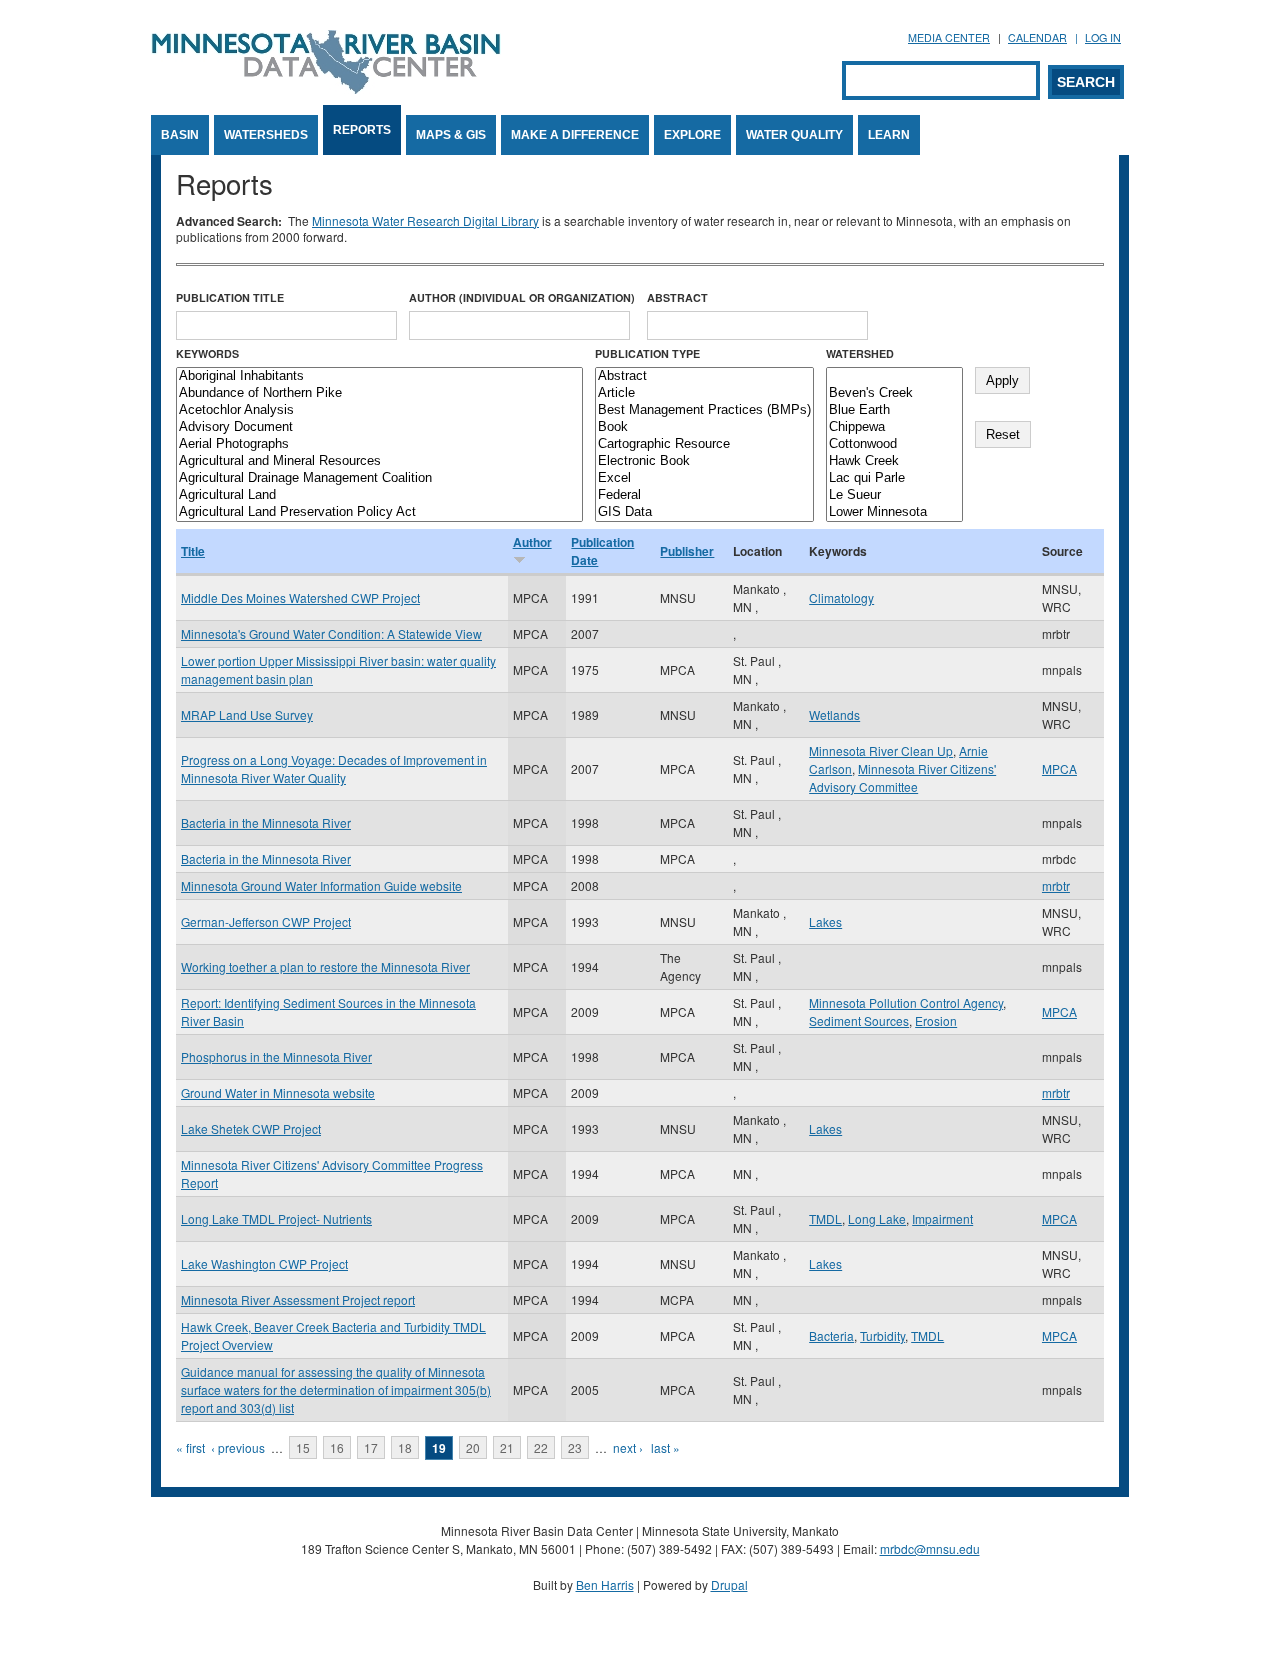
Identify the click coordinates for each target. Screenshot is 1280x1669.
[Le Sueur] (894, 495)
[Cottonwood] (894, 444)
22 (541, 1447)
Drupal (729, 1584)
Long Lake (877, 1218)
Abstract (677, 297)
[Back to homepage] (326, 88)
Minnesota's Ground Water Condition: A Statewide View (331, 633)
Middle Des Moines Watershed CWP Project (300, 597)
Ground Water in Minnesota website (278, 1092)
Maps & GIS (451, 135)
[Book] (704, 427)
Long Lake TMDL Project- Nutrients (276, 1218)
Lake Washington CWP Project (264, 1263)
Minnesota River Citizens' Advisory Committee (902, 777)
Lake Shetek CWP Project (251, 1128)
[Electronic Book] (704, 461)
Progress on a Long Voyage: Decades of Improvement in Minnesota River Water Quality (334, 768)
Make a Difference (575, 135)
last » (665, 1447)
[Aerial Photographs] (379, 444)
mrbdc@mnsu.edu (930, 1548)
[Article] (704, 393)
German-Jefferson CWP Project (266, 921)
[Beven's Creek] (894, 393)
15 (303, 1447)
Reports (362, 130)
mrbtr (1056, 885)
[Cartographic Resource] (704, 444)
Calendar (1037, 37)
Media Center (949, 37)
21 (507, 1447)
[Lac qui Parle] (894, 478)
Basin (180, 135)
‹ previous (238, 1447)
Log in (1103, 37)
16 (337, 1447)
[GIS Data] (704, 512)
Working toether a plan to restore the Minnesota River (325, 966)
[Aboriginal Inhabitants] (379, 376)
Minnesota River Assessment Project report (298, 1299)
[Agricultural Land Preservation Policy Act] (379, 512)
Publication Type (647, 353)
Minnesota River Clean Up (881, 750)
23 (575, 1447)
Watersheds (266, 135)
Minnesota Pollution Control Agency (906, 1002)
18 (405, 1447)
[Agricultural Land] (379, 495)
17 (371, 1447)
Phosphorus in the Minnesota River (276, 1056)
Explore (692, 135)
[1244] (894, 376)
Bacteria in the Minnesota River (266, 822)
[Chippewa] (894, 427)
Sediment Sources (859, 1020)
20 (473, 1447)
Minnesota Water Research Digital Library (425, 220)
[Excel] (704, 478)
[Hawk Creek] (894, 461)
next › (628, 1447)
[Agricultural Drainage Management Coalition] (379, 478)
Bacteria (831, 1335)
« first (190, 1447)
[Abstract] (704, 376)
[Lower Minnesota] (894, 512)
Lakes (825, 921)
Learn (889, 135)
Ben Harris (605, 1584)
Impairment (942, 1218)
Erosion (936, 1020)
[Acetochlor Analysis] (379, 410)
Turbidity (882, 1335)
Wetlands (834, 714)
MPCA (1059, 768)
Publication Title (230, 297)
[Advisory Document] (379, 427)
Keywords (207, 353)
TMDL (825, 1218)
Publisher (687, 551)
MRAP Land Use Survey (247, 714)
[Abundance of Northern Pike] (379, 393)
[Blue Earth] (894, 410)
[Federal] (704, 495)
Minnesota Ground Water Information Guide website (321, 885)
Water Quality (794, 135)
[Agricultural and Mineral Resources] (379, 461)
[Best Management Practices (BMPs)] (704, 410)
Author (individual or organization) (522, 297)
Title (193, 551)
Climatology (841, 597)
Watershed (860, 353)
